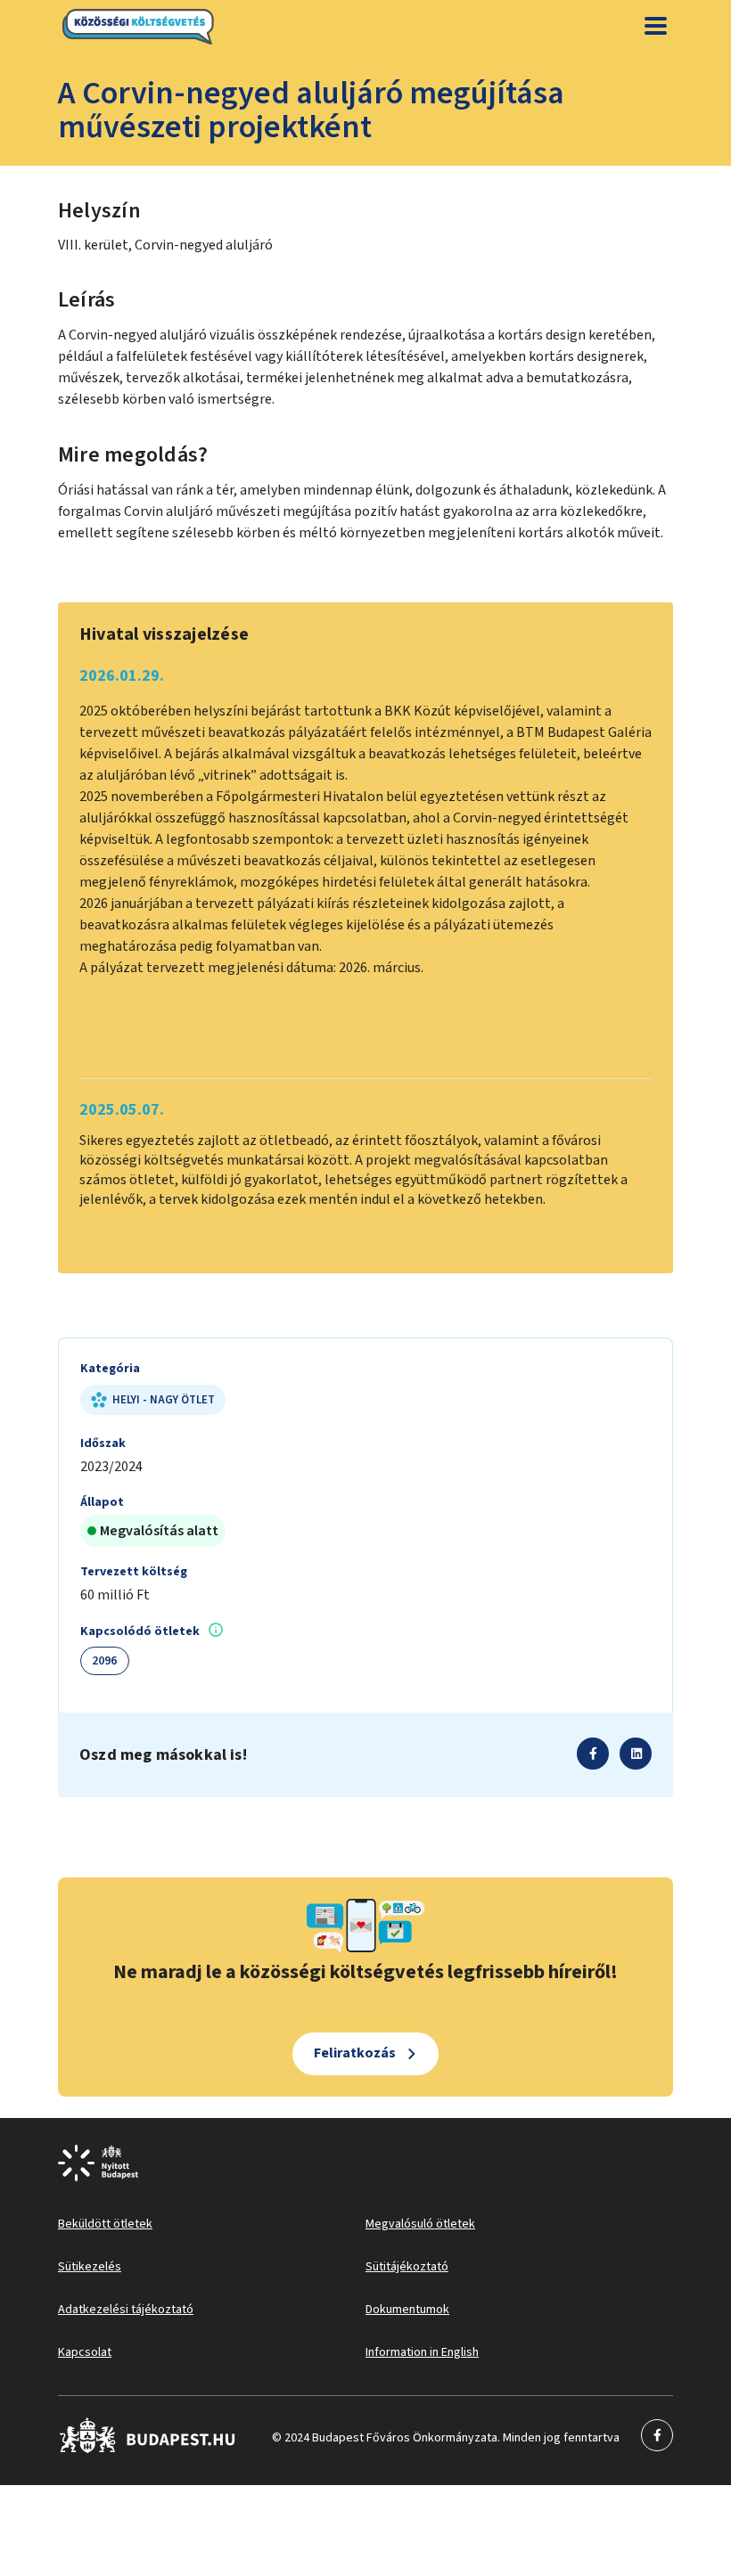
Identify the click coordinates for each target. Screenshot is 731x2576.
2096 (105, 1661)
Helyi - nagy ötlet (164, 1400)
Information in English (422, 2352)
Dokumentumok (407, 2310)
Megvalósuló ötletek (420, 2224)
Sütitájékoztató (407, 2267)
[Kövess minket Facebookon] (148, 2449)
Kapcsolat (85, 2352)
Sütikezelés (90, 2267)
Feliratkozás (355, 2053)
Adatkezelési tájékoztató (126, 2310)
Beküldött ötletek (105, 2224)
